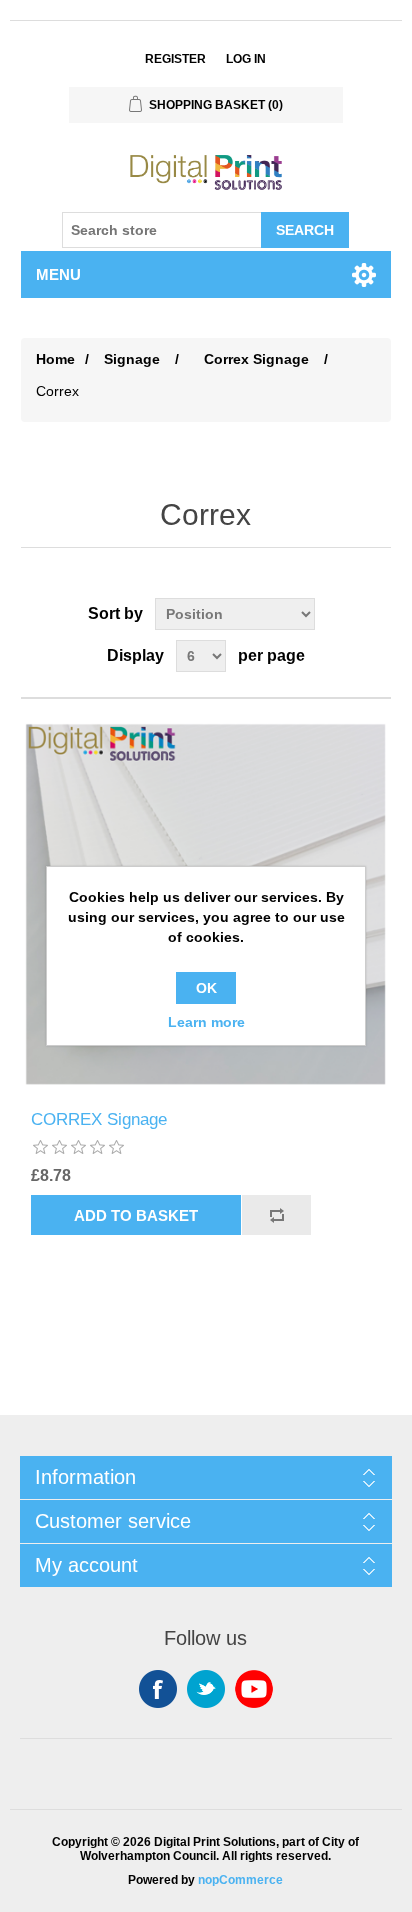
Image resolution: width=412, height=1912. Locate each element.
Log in (246, 59)
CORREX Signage (99, 1119)
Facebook (158, 1689)
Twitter (206, 1689)
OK (206, 988)
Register (175, 59)
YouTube (254, 1689)
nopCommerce (240, 1880)
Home (55, 359)
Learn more (206, 1022)
